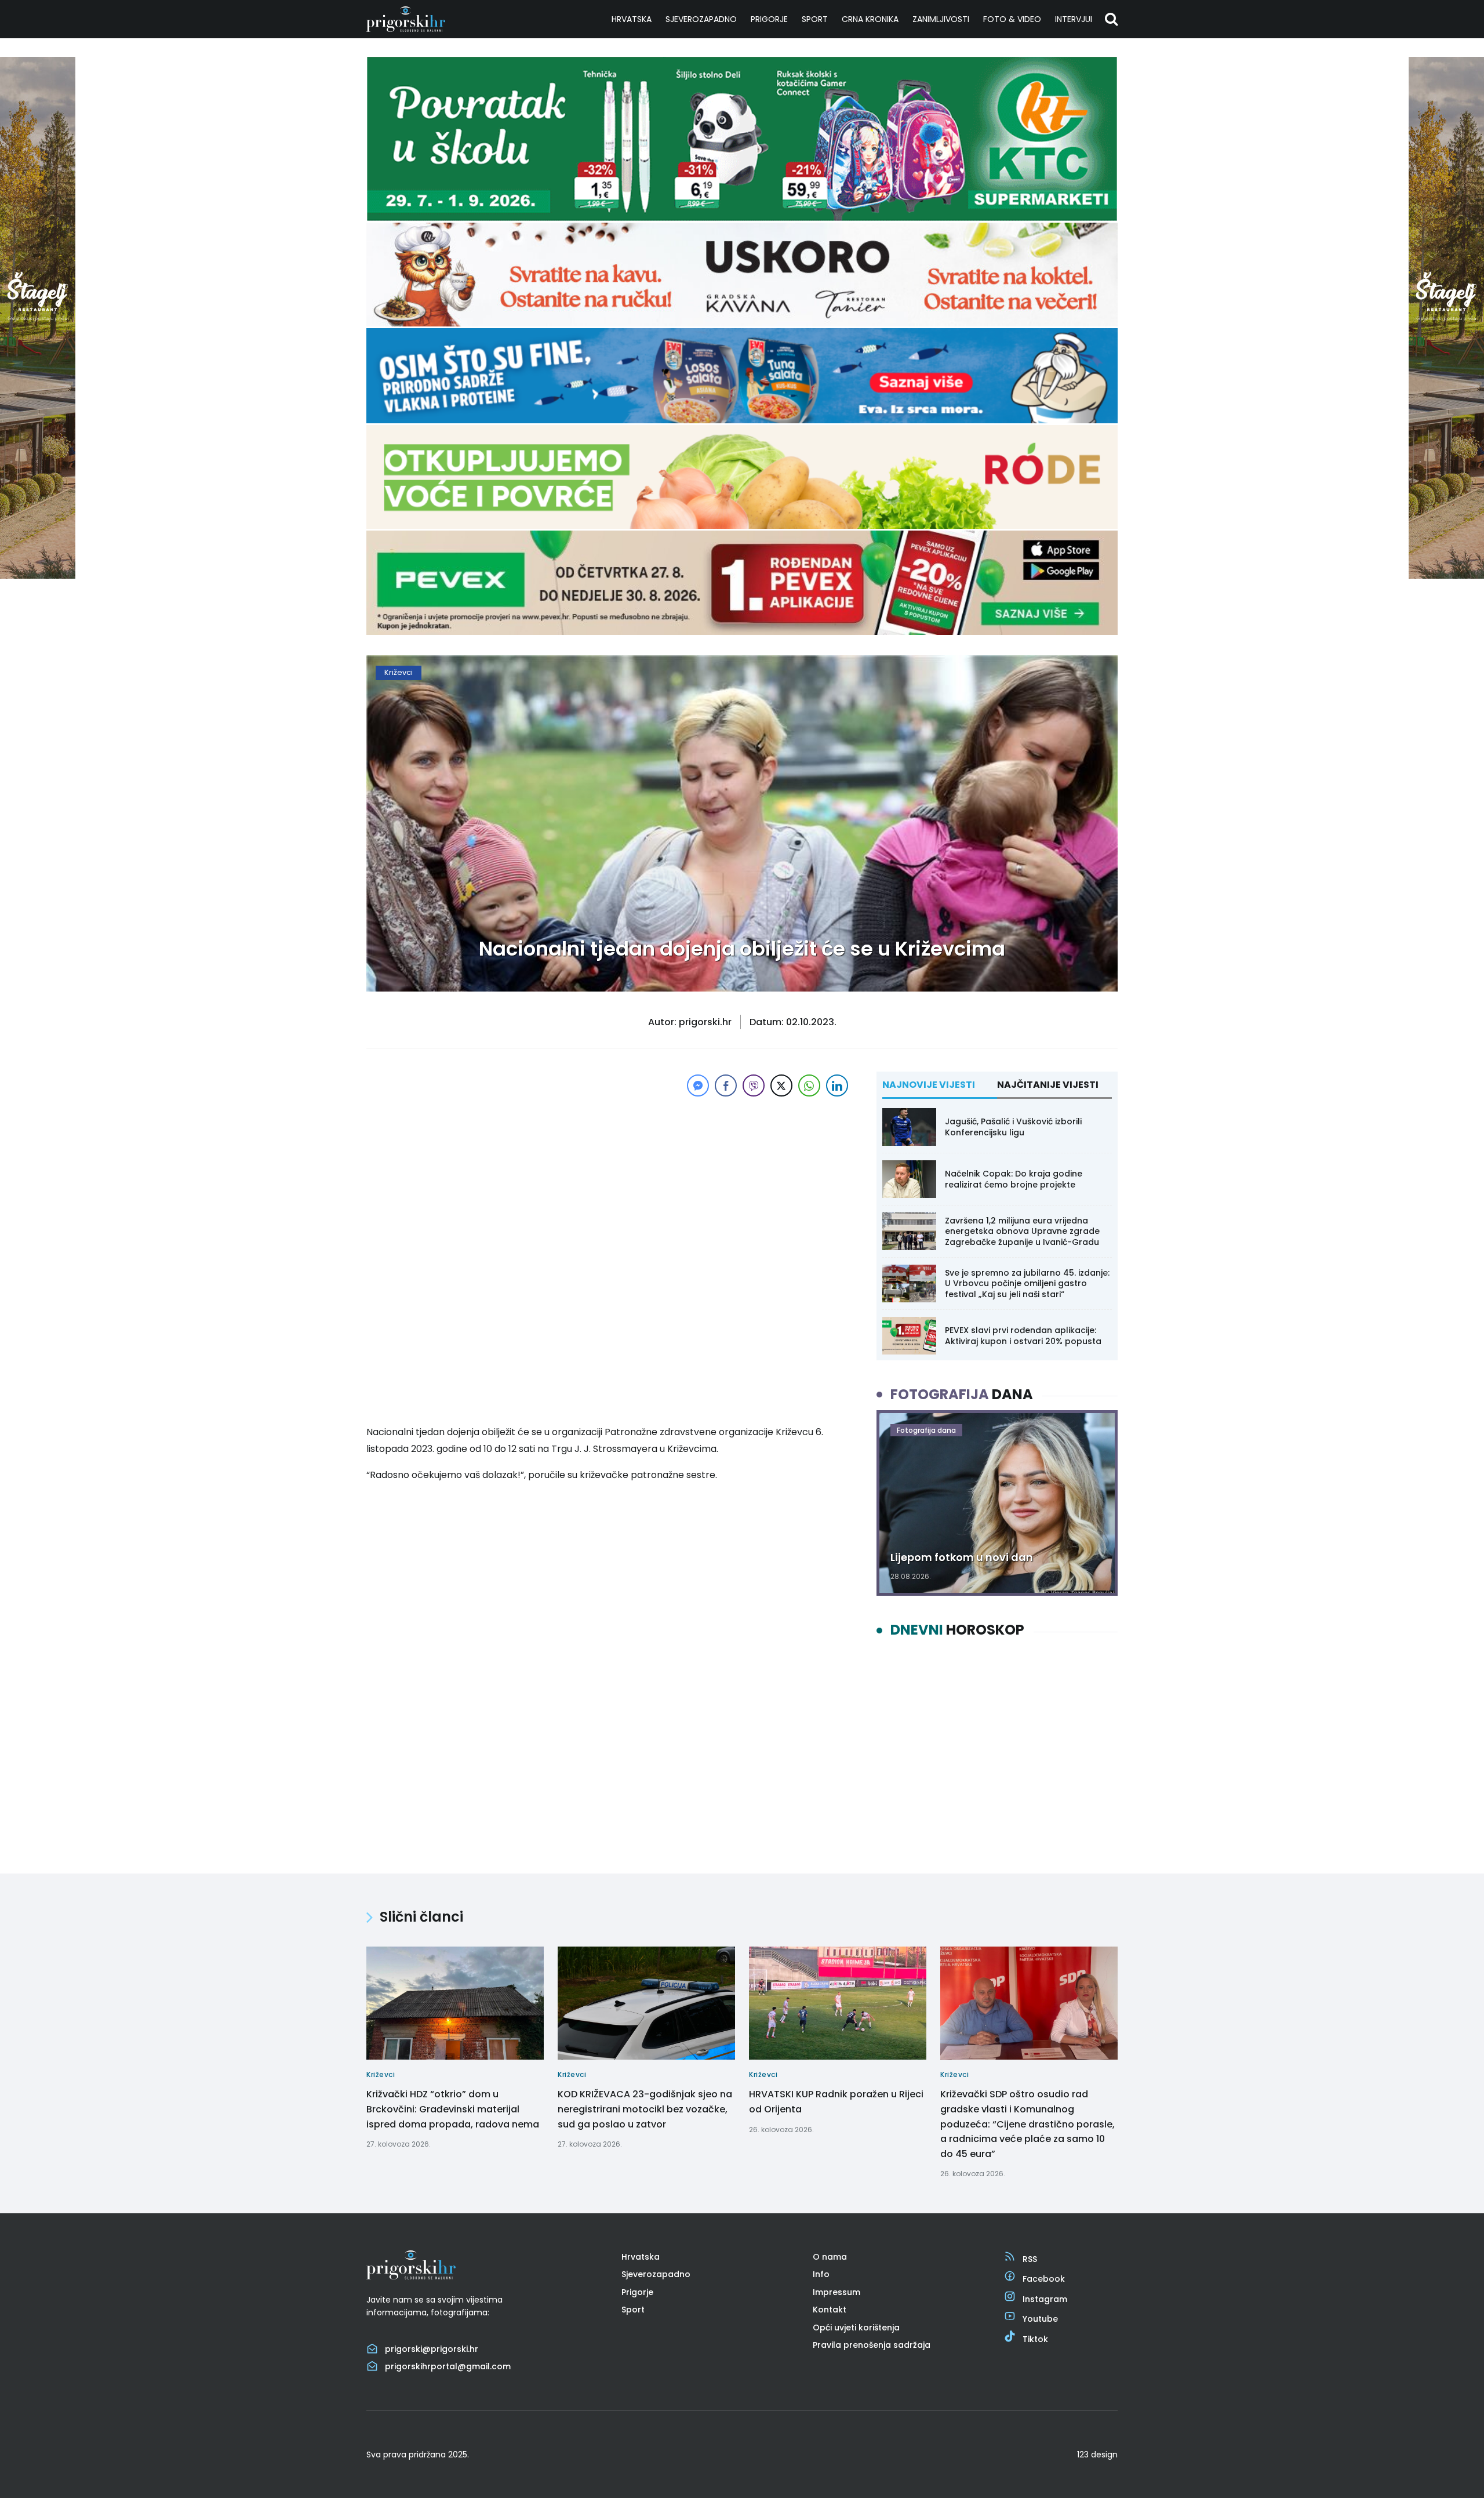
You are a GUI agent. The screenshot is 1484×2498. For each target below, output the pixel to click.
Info (821, 2274)
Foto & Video (1012, 19)
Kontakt (830, 2310)
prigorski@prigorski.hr (432, 2349)
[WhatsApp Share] (809, 1085)
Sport (815, 19)
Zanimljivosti (941, 19)
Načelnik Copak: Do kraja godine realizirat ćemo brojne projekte (1014, 1179)
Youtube (1040, 2319)
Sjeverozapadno (701, 19)
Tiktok (1035, 2339)
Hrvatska (632, 19)
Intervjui (1074, 19)
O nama (830, 2257)
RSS (1030, 2259)
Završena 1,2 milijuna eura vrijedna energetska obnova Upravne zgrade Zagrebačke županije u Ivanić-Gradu (1022, 1231)
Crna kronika (870, 19)
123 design (1097, 2455)
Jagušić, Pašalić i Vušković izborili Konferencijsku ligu (1013, 1127)
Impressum (836, 2292)
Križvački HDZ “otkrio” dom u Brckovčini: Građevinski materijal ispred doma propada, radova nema (453, 2109)
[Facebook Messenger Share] (698, 1085)
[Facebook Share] (726, 1085)
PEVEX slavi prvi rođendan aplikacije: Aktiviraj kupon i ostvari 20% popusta (1023, 1335)
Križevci (399, 672)
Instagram (1045, 2299)
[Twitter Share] (781, 1085)
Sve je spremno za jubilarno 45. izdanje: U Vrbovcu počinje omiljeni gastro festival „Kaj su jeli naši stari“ (1027, 1283)
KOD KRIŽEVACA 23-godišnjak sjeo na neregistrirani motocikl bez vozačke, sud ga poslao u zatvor (645, 2109)
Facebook (1044, 2279)
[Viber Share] (754, 1085)
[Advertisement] (609, 1181)
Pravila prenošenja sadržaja (872, 2345)
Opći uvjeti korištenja (856, 2328)
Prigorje (769, 19)
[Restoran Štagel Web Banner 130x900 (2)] (38, 576)
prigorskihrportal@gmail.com (448, 2366)
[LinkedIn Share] (837, 1085)
